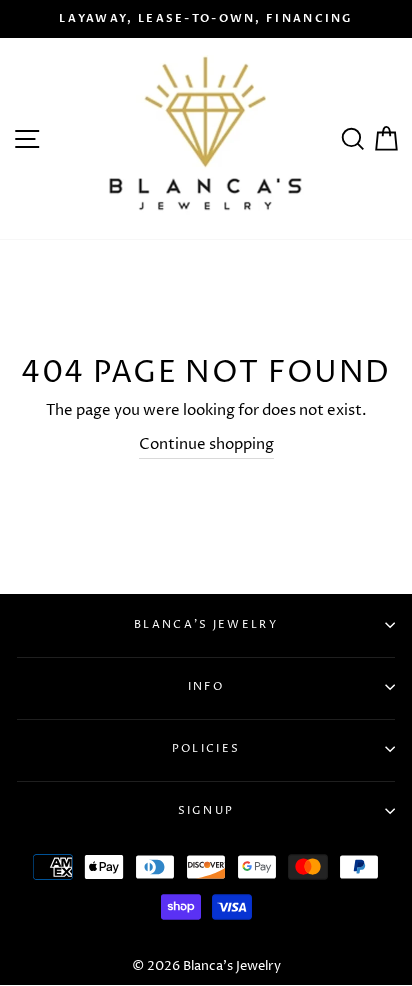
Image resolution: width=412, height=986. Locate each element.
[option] (206, 19)
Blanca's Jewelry (206, 624)
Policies (206, 748)
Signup (206, 810)
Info (206, 686)
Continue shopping (206, 444)
